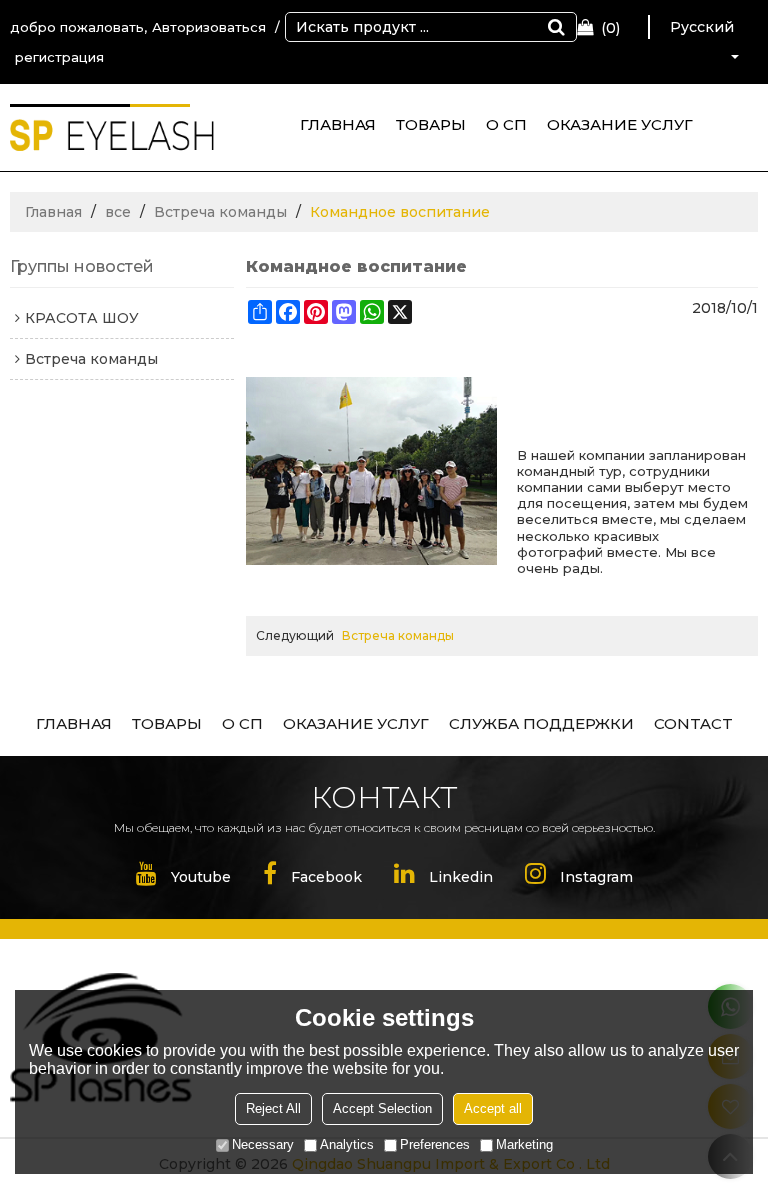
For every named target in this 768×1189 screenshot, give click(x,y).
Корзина (611, 28)
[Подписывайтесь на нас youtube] (183, 877)
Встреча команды (220, 212)
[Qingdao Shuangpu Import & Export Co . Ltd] (112, 135)
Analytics (347, 1144)
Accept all (493, 1108)
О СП (506, 124)
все (118, 212)
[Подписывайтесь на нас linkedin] (443, 877)
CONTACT (693, 723)
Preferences (435, 1144)
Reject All (273, 1108)
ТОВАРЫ (431, 124)
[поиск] (556, 27)
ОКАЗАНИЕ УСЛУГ (620, 124)
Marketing (524, 1144)
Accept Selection (382, 1108)
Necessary (263, 1144)
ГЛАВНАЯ (338, 124)
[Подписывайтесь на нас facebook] (312, 877)
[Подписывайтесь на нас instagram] (579, 877)
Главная (53, 212)
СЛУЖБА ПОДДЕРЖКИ (541, 723)
